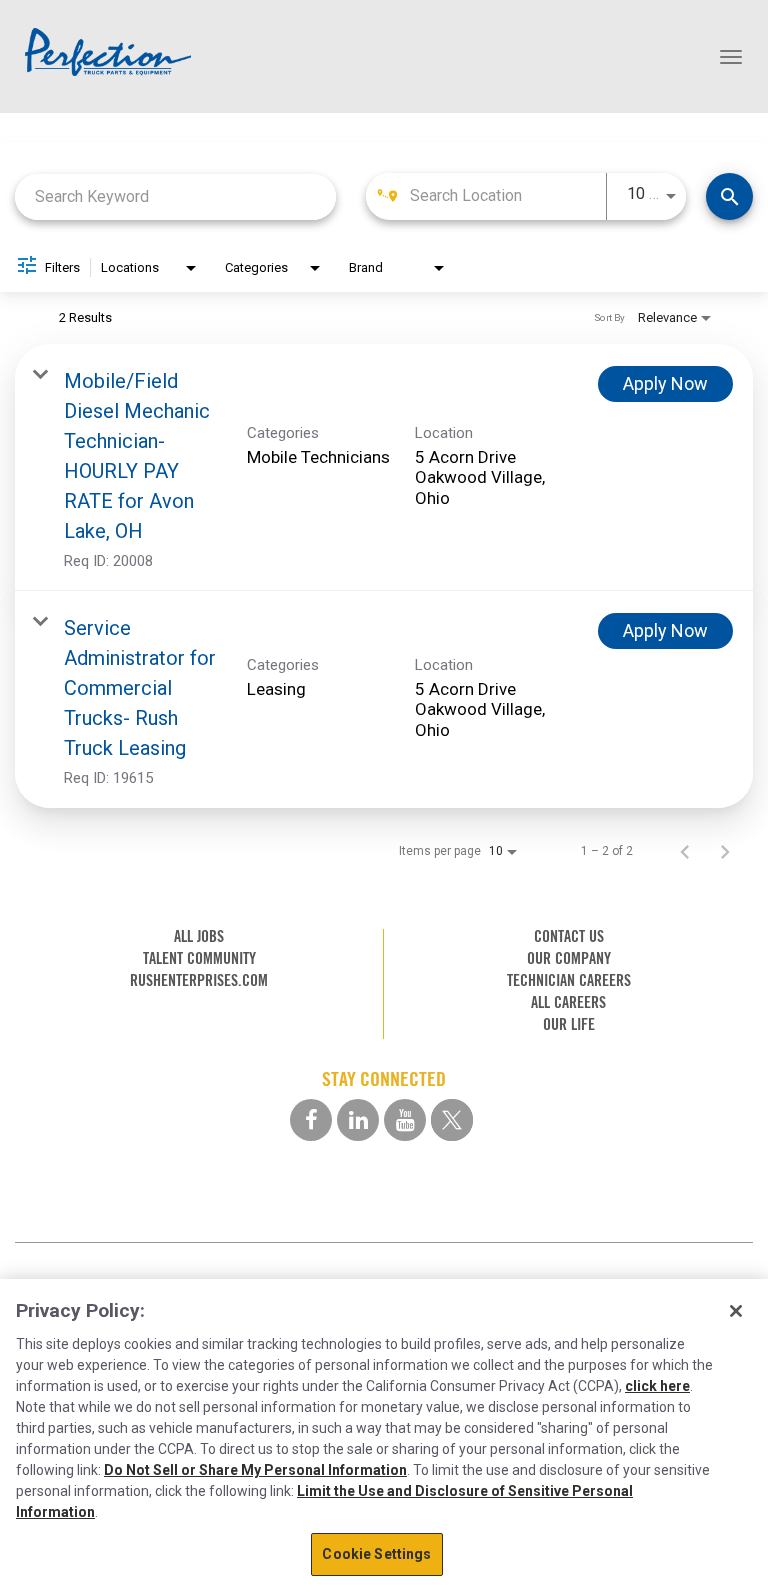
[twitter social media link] (452, 1120)
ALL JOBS (199, 936)
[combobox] (175, 196)
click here (657, 1386)
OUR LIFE (569, 1024)
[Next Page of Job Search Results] (725, 851)
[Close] (736, 1311)
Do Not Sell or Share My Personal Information (255, 1470)
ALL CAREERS (568, 1002)
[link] (384, 467)
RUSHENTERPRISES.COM (199, 980)
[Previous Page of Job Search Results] (685, 851)
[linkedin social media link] (358, 1120)
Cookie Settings (376, 1554)
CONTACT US (569, 936)
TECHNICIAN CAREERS (569, 980)
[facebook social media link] (311, 1120)
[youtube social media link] (405, 1120)
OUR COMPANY (569, 958)
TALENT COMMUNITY (199, 958)
